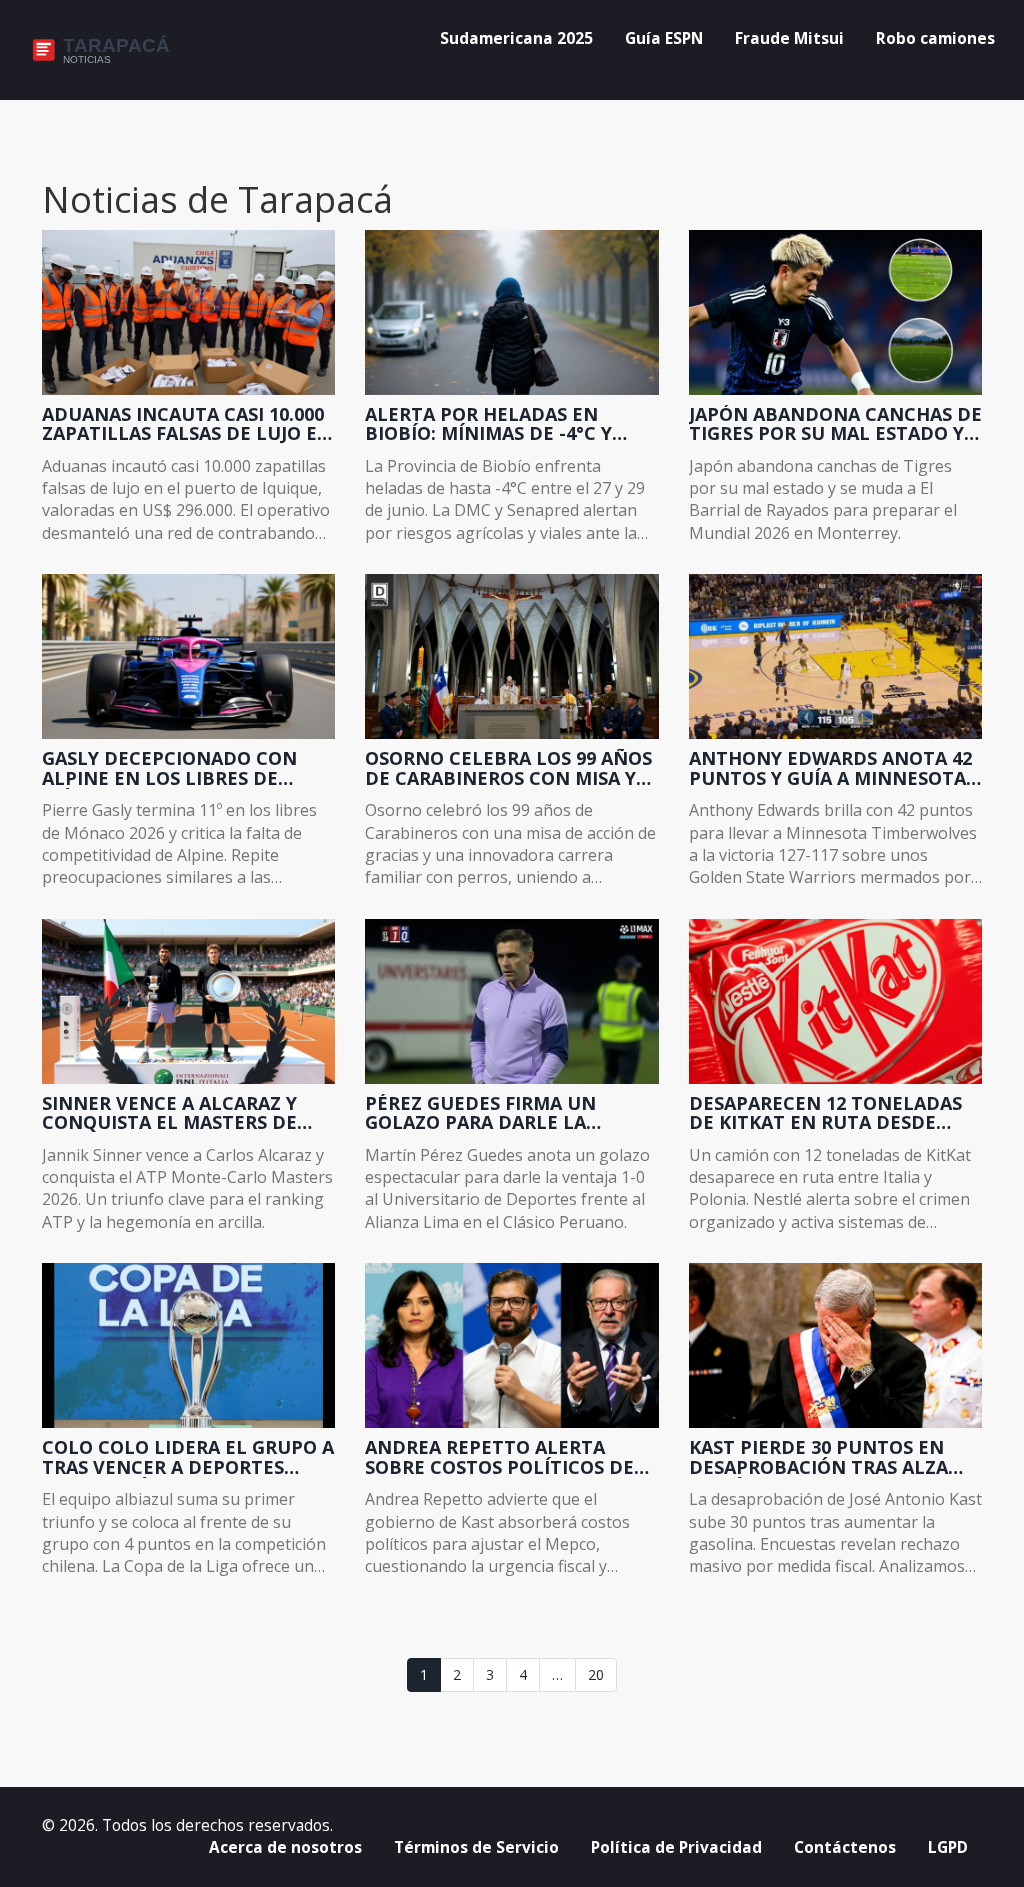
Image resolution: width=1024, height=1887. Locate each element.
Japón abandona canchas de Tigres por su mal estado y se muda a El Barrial (835, 425)
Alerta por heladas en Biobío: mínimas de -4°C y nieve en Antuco (488, 425)
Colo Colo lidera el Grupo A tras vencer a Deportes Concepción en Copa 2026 (188, 1458)
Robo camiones (935, 38)
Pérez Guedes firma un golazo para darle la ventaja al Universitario (492, 1114)
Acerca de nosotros (285, 1847)
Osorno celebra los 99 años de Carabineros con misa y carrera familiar (508, 769)
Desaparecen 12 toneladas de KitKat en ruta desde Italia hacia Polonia (825, 1114)
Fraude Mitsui (789, 38)
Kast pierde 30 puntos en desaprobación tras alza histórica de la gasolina (818, 1458)
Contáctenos (845, 1847)
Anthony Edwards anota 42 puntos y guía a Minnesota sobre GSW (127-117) (830, 769)
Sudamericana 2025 (516, 38)
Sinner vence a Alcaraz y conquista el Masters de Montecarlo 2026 (169, 1114)
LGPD (948, 1847)
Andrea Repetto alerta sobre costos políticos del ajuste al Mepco (505, 1458)
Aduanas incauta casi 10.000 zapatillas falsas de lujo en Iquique (187, 425)
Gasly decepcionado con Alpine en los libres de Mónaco (169, 769)
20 (596, 1674)
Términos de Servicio (476, 1847)
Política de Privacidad (676, 1847)
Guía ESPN (664, 38)
